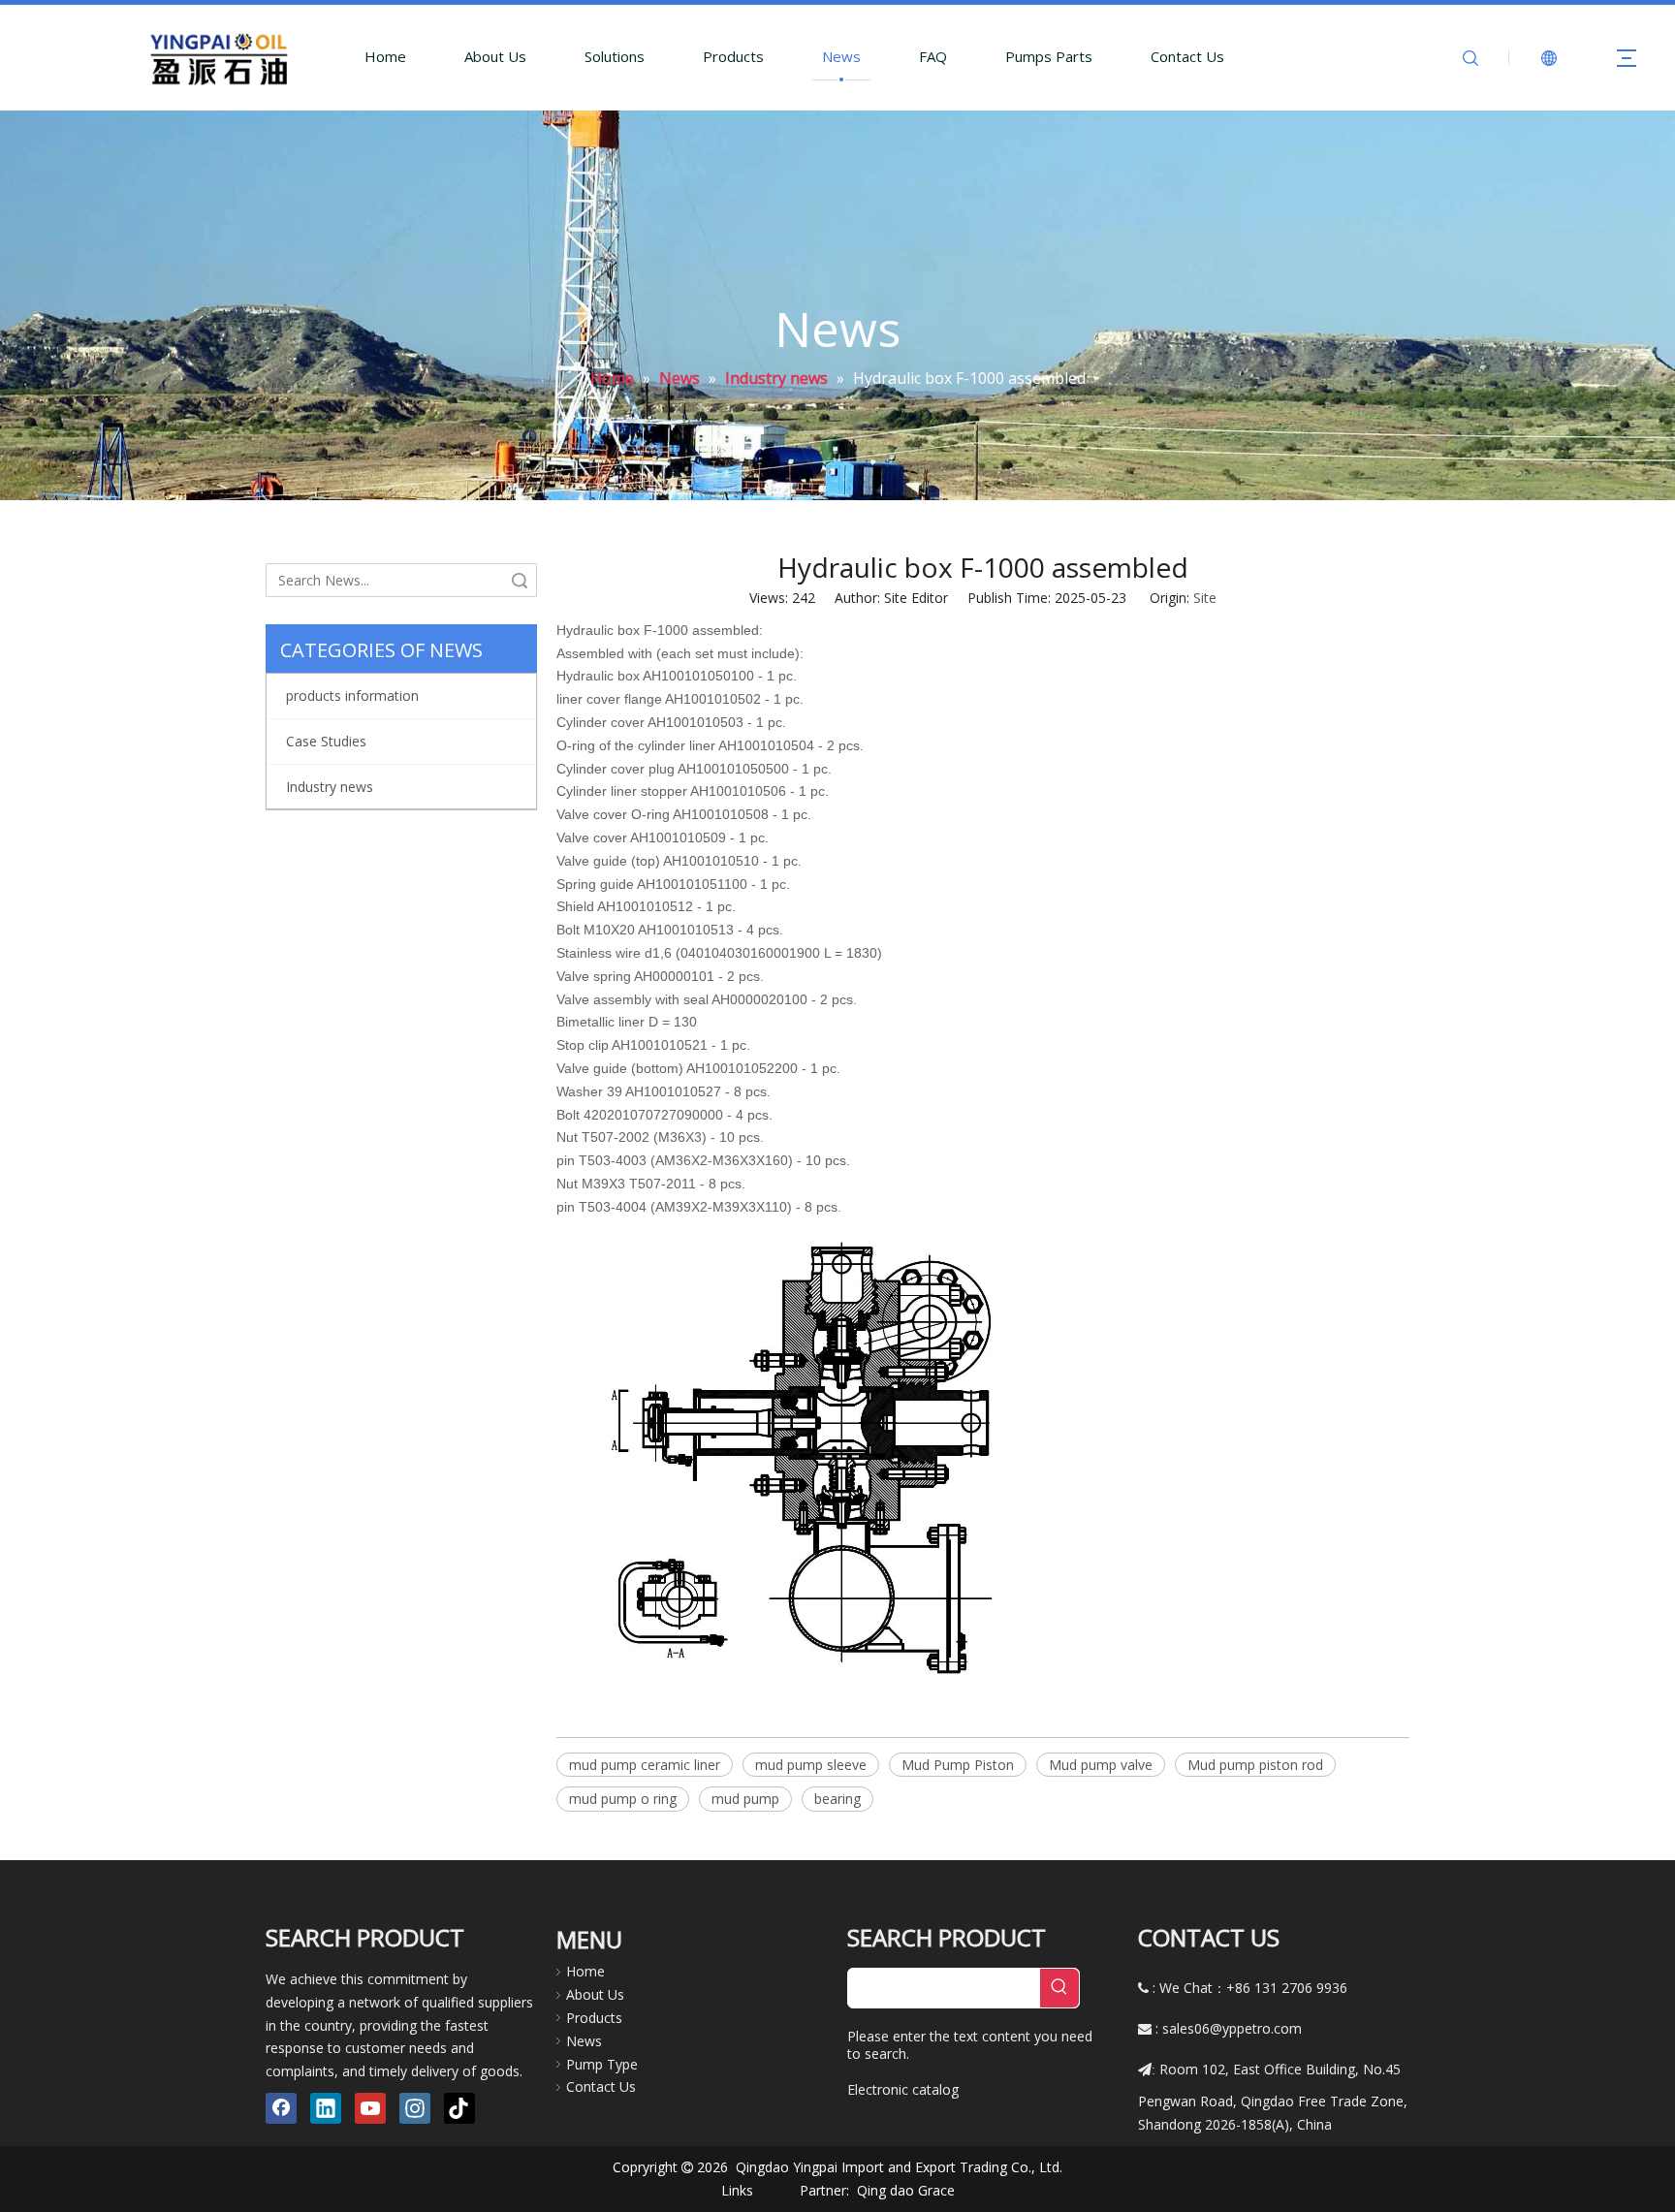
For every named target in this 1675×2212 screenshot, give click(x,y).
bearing (837, 1799)
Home (385, 56)
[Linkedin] (326, 2108)
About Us (495, 56)
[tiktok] (459, 2108)
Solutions (615, 56)
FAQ (933, 56)
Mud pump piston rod (1255, 1765)
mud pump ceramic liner (645, 1765)
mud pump (745, 1799)
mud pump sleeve (811, 1765)
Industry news (330, 787)
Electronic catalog (903, 2089)
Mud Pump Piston (958, 1765)
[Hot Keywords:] (1059, 1988)
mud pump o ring (623, 1799)
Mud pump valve (1101, 1765)
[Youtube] (370, 2108)
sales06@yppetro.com (1232, 2028)
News (841, 56)
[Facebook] (281, 2108)
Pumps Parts (1049, 56)
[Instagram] (415, 2108)
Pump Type (602, 2064)
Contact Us (1187, 56)
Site (1205, 598)
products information (352, 695)
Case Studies (326, 741)
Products (733, 56)
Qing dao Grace (906, 2190)
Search (520, 580)
